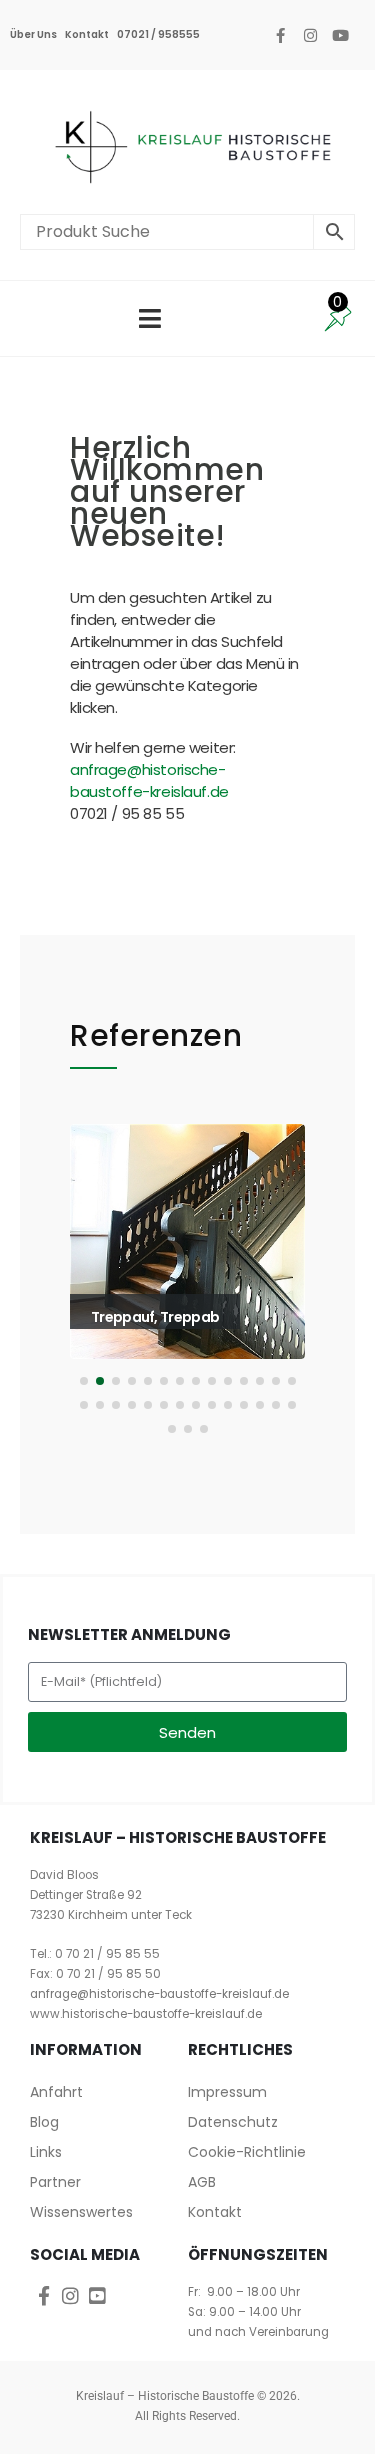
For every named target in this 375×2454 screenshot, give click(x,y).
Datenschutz (233, 2122)
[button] (97, 1284)
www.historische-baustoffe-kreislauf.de (146, 2014)
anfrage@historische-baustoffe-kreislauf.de (149, 780)
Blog (44, 2122)
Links (46, 2152)
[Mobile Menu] (150, 318)
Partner (55, 2182)
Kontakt (87, 34)
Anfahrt (56, 2092)
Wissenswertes (81, 2212)
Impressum (227, 2092)
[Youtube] (340, 35)
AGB (202, 2182)
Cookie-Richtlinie (247, 2152)
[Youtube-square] (97, 2295)
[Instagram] (310, 35)
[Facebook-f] (280, 35)
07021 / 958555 (158, 34)
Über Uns (33, 34)
